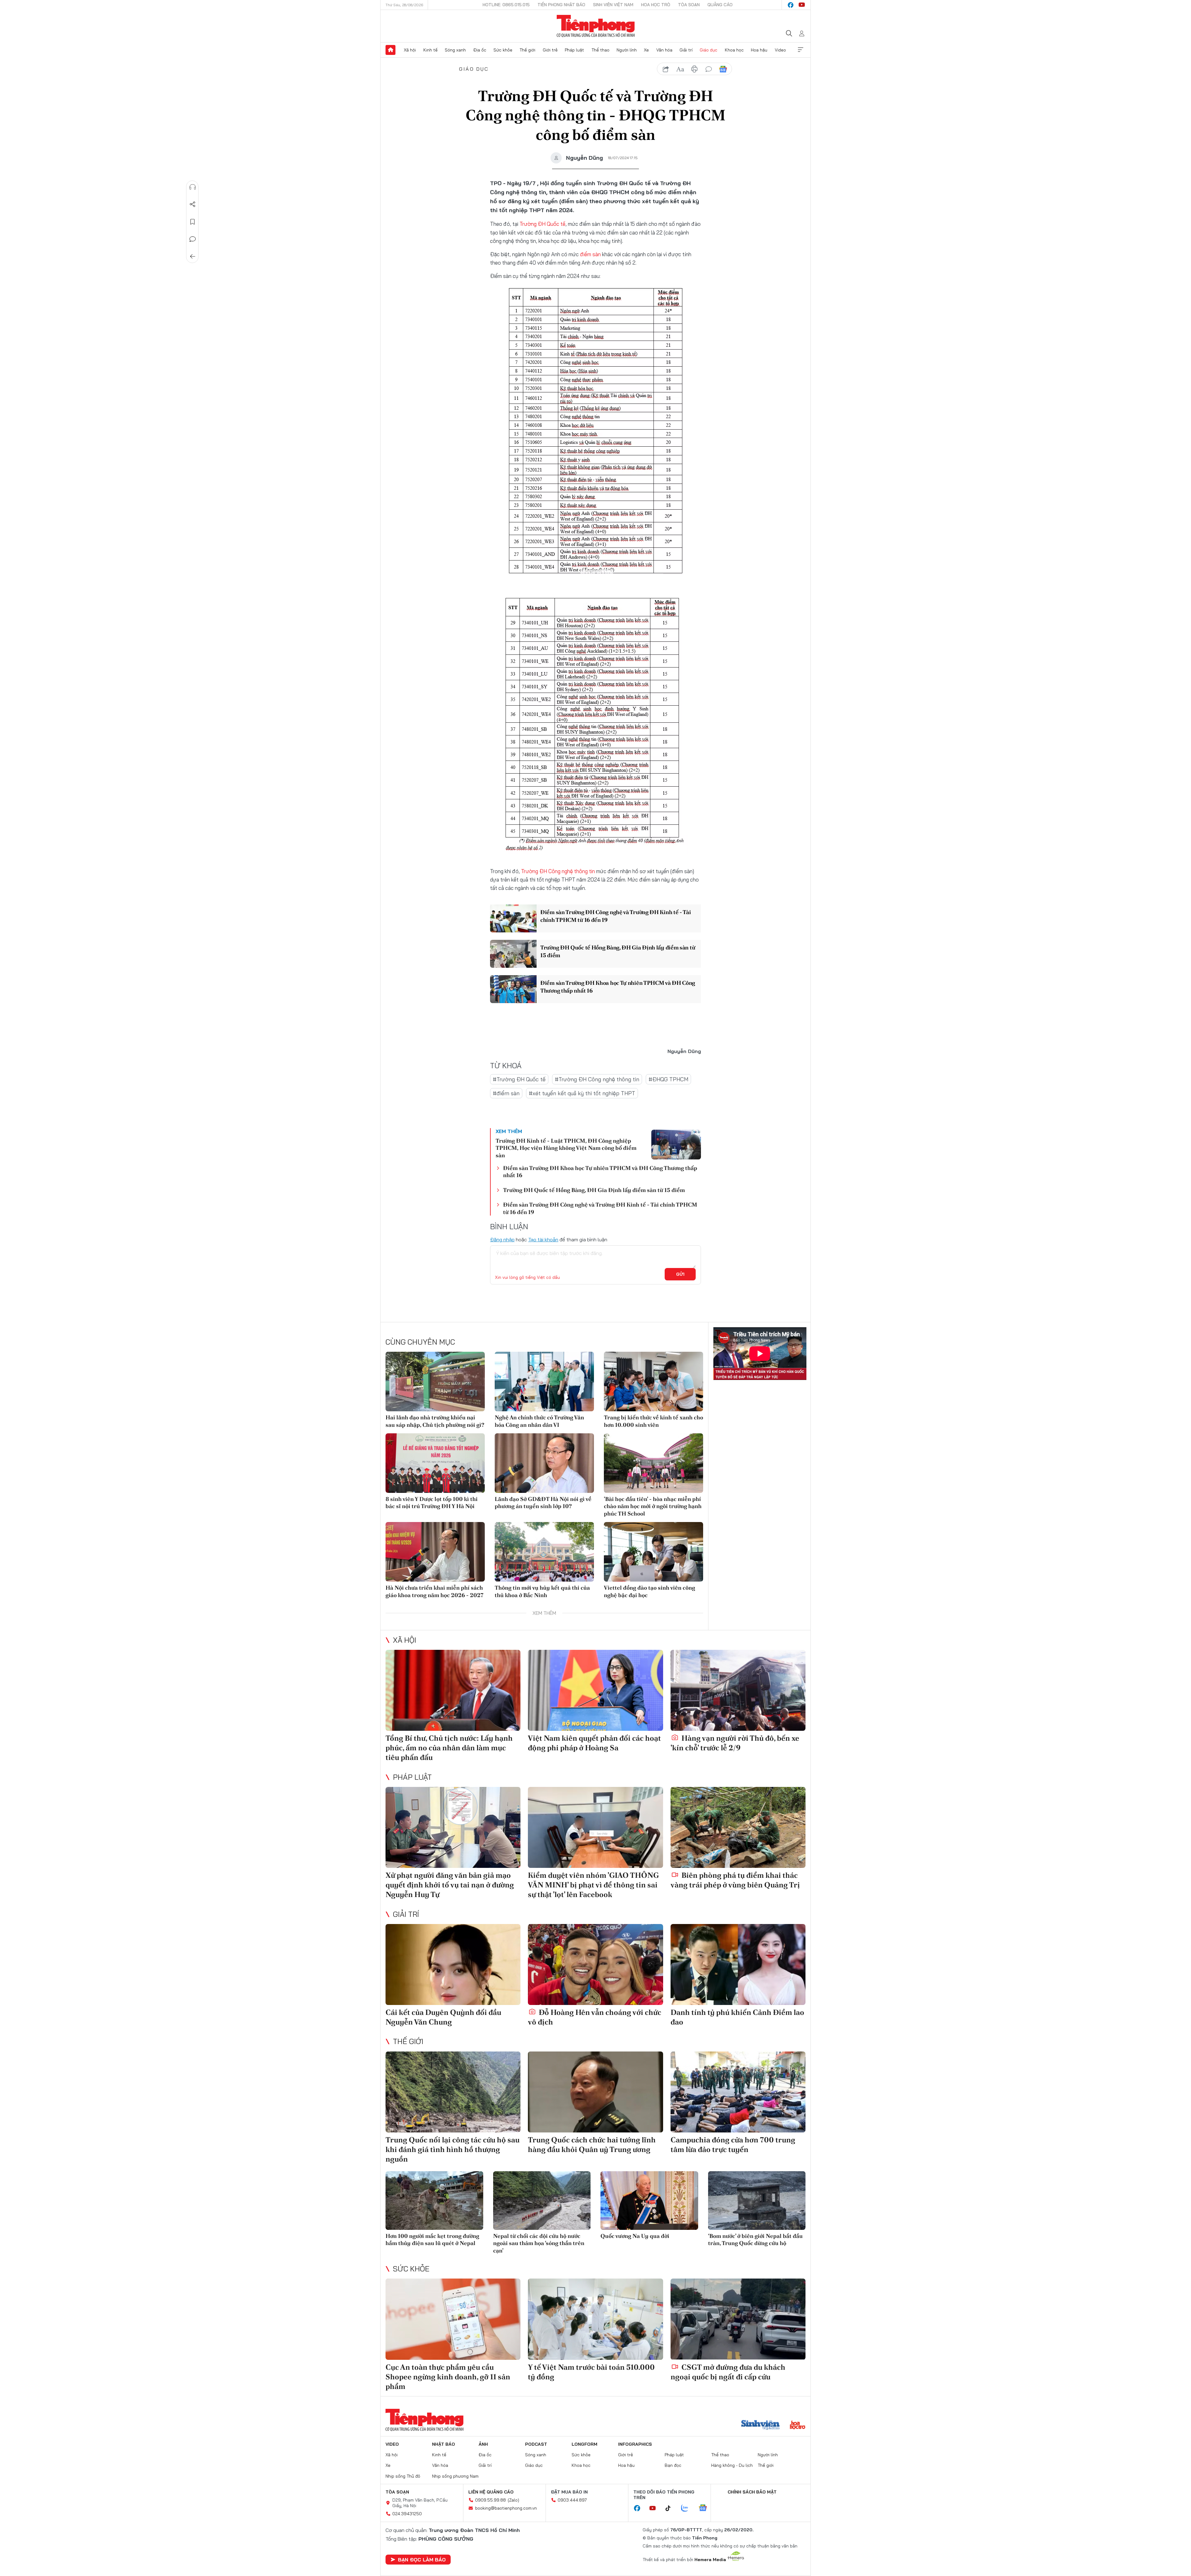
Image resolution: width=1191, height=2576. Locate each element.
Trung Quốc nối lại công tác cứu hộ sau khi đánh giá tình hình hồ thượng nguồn (453, 2149)
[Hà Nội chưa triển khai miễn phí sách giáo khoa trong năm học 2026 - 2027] (435, 1552)
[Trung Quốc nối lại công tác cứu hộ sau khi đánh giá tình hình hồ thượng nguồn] (453, 2092)
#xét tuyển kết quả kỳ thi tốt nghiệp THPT (582, 1093)
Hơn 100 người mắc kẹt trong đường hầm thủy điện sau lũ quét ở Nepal (432, 2239)
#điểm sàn (506, 1093)
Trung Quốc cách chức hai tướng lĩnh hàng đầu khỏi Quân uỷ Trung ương (592, 2145)
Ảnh (483, 2444)
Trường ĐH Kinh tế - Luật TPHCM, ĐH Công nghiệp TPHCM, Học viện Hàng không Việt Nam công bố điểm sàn (566, 1148)
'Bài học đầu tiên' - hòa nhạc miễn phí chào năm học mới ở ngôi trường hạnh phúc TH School (653, 1506)
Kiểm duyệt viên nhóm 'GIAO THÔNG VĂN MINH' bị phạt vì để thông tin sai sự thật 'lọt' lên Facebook (593, 1885)
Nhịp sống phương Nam (455, 2476)
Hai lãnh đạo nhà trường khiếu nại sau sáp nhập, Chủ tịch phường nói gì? (435, 1421)
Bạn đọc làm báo (422, 2560)
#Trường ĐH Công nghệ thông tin (597, 1079)
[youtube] (802, 5)
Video (780, 50)
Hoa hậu (759, 50)
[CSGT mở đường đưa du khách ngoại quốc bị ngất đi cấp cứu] (738, 2319)
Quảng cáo (720, 5)
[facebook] (791, 5)
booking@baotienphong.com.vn (506, 2508)
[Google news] (706, 2508)
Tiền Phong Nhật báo (561, 5)
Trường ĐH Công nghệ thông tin (558, 871)
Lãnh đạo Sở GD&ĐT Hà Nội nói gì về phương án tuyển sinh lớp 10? (543, 1502)
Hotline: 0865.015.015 (506, 5)
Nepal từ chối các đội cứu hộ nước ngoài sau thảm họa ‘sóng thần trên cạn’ (539, 2243)
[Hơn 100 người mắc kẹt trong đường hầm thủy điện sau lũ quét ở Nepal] (434, 2201)
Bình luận (193, 239)
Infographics (635, 2444)
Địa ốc (480, 50)
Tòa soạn (689, 5)
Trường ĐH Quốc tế (542, 224)
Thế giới (527, 50)
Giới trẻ (550, 50)
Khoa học (734, 50)
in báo (694, 69)
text (680, 69)
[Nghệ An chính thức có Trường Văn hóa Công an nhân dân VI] (544, 1382)
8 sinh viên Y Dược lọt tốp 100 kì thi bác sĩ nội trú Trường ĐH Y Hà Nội (432, 1502)
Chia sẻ (193, 204)
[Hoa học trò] (798, 2426)
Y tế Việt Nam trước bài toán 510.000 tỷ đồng (591, 2372)
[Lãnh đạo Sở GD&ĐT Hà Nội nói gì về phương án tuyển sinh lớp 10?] (544, 1463)
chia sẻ (666, 69)
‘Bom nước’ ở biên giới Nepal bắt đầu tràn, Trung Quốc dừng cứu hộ (755, 2239)
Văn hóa (664, 50)
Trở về (193, 257)
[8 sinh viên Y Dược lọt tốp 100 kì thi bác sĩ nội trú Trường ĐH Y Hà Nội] (435, 1463)
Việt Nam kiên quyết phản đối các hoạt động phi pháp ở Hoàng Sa (594, 1743)
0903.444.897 (572, 2500)
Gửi (680, 1274)
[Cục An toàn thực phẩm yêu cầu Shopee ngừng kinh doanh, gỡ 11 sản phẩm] (453, 2319)
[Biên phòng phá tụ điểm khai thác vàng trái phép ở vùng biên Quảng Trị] (738, 1827)
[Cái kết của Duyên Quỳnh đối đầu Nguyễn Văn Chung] (453, 1964)
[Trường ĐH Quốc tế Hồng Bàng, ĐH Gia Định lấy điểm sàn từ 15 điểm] (513, 954)
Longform (584, 2444)
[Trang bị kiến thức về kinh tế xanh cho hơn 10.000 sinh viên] (653, 1382)
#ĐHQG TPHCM (668, 1079)
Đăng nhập (502, 1239)
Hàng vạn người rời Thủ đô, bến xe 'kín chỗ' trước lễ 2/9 (735, 1743)
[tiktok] (671, 2508)
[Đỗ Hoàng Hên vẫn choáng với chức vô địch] (595, 1964)
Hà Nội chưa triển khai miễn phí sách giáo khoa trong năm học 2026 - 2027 (435, 1591)
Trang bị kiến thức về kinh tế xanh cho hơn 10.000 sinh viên (653, 1421)
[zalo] (688, 2508)
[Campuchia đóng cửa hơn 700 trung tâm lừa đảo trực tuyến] (738, 2092)
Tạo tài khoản (543, 1239)
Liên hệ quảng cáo (491, 2492)
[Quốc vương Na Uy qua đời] (649, 2201)
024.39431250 (407, 2514)
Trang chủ (390, 50)
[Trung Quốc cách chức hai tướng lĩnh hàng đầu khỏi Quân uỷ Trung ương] (595, 2092)
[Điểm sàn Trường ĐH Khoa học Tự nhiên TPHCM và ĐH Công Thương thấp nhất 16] (513, 989)
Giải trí (686, 50)
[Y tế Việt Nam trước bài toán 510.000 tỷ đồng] (595, 2319)
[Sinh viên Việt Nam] (761, 2426)
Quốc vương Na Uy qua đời (635, 2236)
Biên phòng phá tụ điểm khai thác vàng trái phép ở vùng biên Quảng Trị (735, 1880)
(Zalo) (513, 2500)
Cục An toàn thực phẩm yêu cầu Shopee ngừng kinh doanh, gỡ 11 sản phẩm (448, 2377)
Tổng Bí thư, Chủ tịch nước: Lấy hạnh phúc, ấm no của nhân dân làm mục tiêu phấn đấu (449, 1748)
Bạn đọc (673, 2465)
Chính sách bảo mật (752, 2492)
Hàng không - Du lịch (732, 2465)
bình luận (709, 69)
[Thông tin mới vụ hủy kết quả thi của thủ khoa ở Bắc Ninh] (544, 1552)
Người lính (627, 50)
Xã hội (410, 50)
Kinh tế (430, 50)
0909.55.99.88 (491, 2500)
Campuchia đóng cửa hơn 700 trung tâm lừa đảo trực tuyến (733, 2145)
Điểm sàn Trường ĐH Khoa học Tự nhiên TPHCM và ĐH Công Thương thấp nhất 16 (618, 987)
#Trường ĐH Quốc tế (519, 1079)
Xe (646, 50)
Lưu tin (193, 222)
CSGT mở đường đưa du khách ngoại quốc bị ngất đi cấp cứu (728, 2372)
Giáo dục (709, 50)
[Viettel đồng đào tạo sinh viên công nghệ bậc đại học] (653, 1552)
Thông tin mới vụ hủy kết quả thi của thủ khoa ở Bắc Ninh (542, 1591)
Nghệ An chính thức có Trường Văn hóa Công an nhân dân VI (539, 1421)
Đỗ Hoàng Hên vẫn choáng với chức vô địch (595, 2017)
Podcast (536, 2444)
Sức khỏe (503, 50)
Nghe (193, 187)
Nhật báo (444, 2444)
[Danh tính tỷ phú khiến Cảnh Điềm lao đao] (738, 1964)
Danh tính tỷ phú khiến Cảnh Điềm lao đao (737, 2017)
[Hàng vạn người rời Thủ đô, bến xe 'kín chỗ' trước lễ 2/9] (738, 1690)
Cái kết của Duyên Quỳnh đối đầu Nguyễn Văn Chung (443, 2017)
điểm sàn (590, 254)
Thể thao (600, 50)
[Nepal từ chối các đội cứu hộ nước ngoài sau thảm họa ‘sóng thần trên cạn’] (542, 2201)
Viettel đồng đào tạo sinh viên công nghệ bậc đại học (649, 1591)
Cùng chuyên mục (420, 1342)
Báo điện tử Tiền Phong (596, 26)
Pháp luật (574, 50)
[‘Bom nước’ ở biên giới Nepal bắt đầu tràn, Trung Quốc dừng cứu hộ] (757, 2201)
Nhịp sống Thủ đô (403, 2476)
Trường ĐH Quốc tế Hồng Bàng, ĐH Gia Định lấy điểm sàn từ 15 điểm (618, 951)
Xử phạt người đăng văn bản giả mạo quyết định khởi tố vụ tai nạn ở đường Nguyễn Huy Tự (450, 1885)
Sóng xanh (455, 50)
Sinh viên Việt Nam (613, 5)
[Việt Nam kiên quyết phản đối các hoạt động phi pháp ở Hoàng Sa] (595, 1690)
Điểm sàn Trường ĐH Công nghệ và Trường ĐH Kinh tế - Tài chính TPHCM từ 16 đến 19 (616, 916)
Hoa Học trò (656, 5)
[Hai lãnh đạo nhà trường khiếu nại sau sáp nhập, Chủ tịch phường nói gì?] (435, 1382)
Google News (723, 69)
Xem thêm (801, 50)
